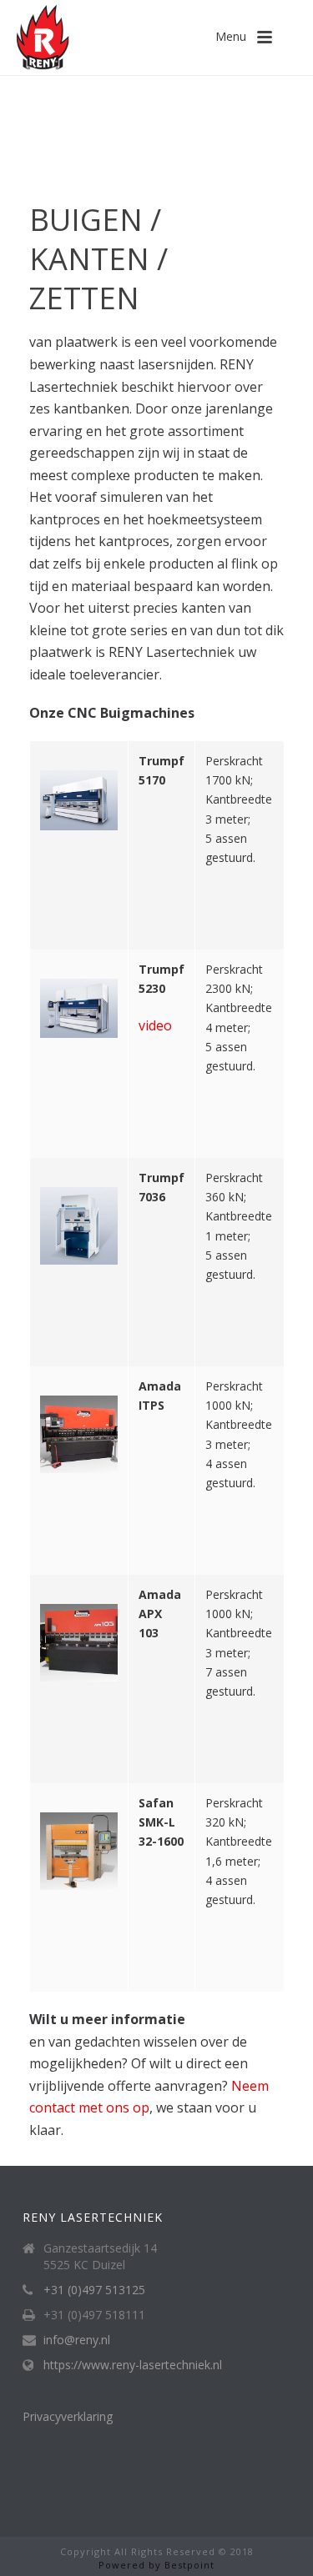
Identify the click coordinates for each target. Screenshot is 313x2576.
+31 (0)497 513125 (94, 2290)
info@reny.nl (77, 2340)
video (155, 1025)
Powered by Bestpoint (156, 2565)
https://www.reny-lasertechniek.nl (133, 2365)
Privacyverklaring (68, 2416)
